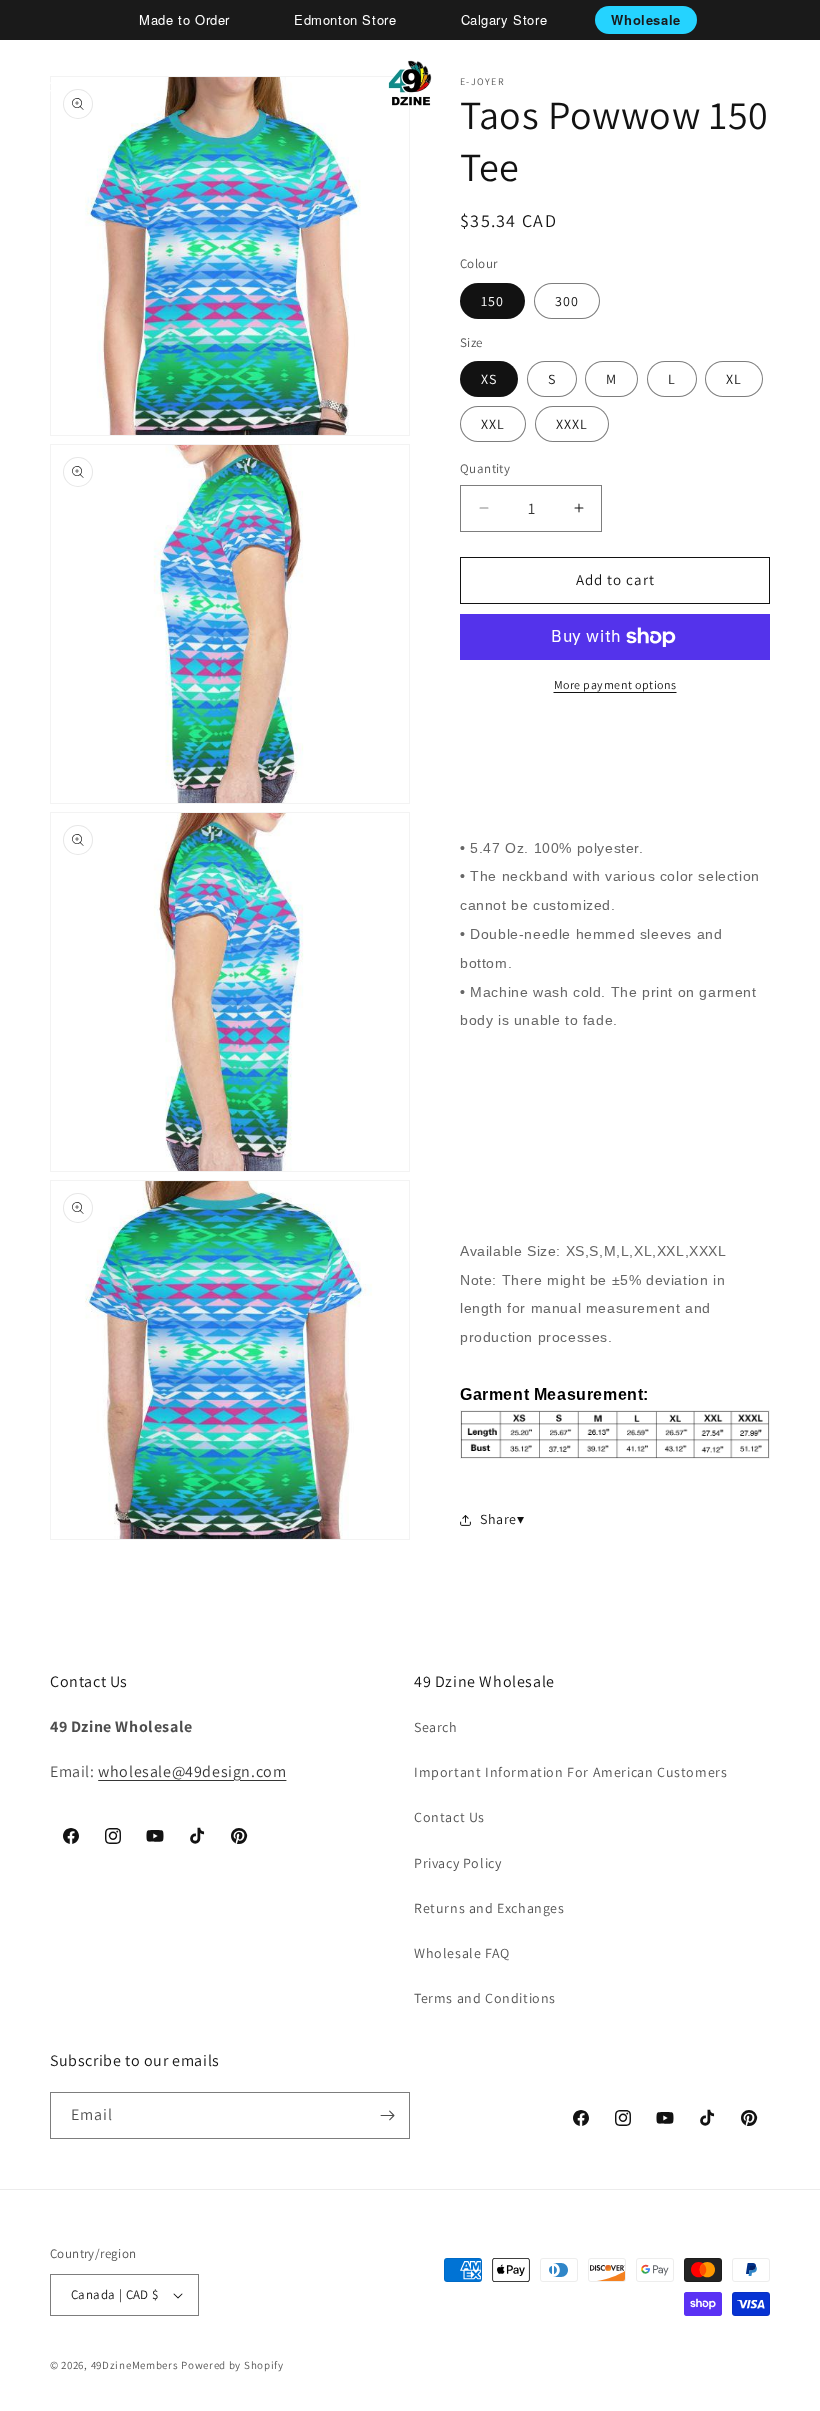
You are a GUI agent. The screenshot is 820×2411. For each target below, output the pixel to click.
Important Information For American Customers (570, 1772)
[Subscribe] (387, 2115)
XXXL (572, 424)
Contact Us (449, 1817)
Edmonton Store (345, 19)
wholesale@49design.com (192, 1771)
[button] (42, 83)
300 (567, 301)
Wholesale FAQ (462, 1953)
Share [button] (498, 1519)
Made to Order (184, 19)
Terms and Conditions (485, 1998)
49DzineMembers (135, 2365)
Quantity (485, 468)
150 (492, 301)
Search (436, 1727)
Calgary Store (504, 19)
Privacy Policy (457, 1863)
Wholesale (645, 19)
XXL (493, 424)
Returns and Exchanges (489, 1908)
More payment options (615, 684)
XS (489, 379)
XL (734, 379)
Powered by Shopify (232, 2365)
